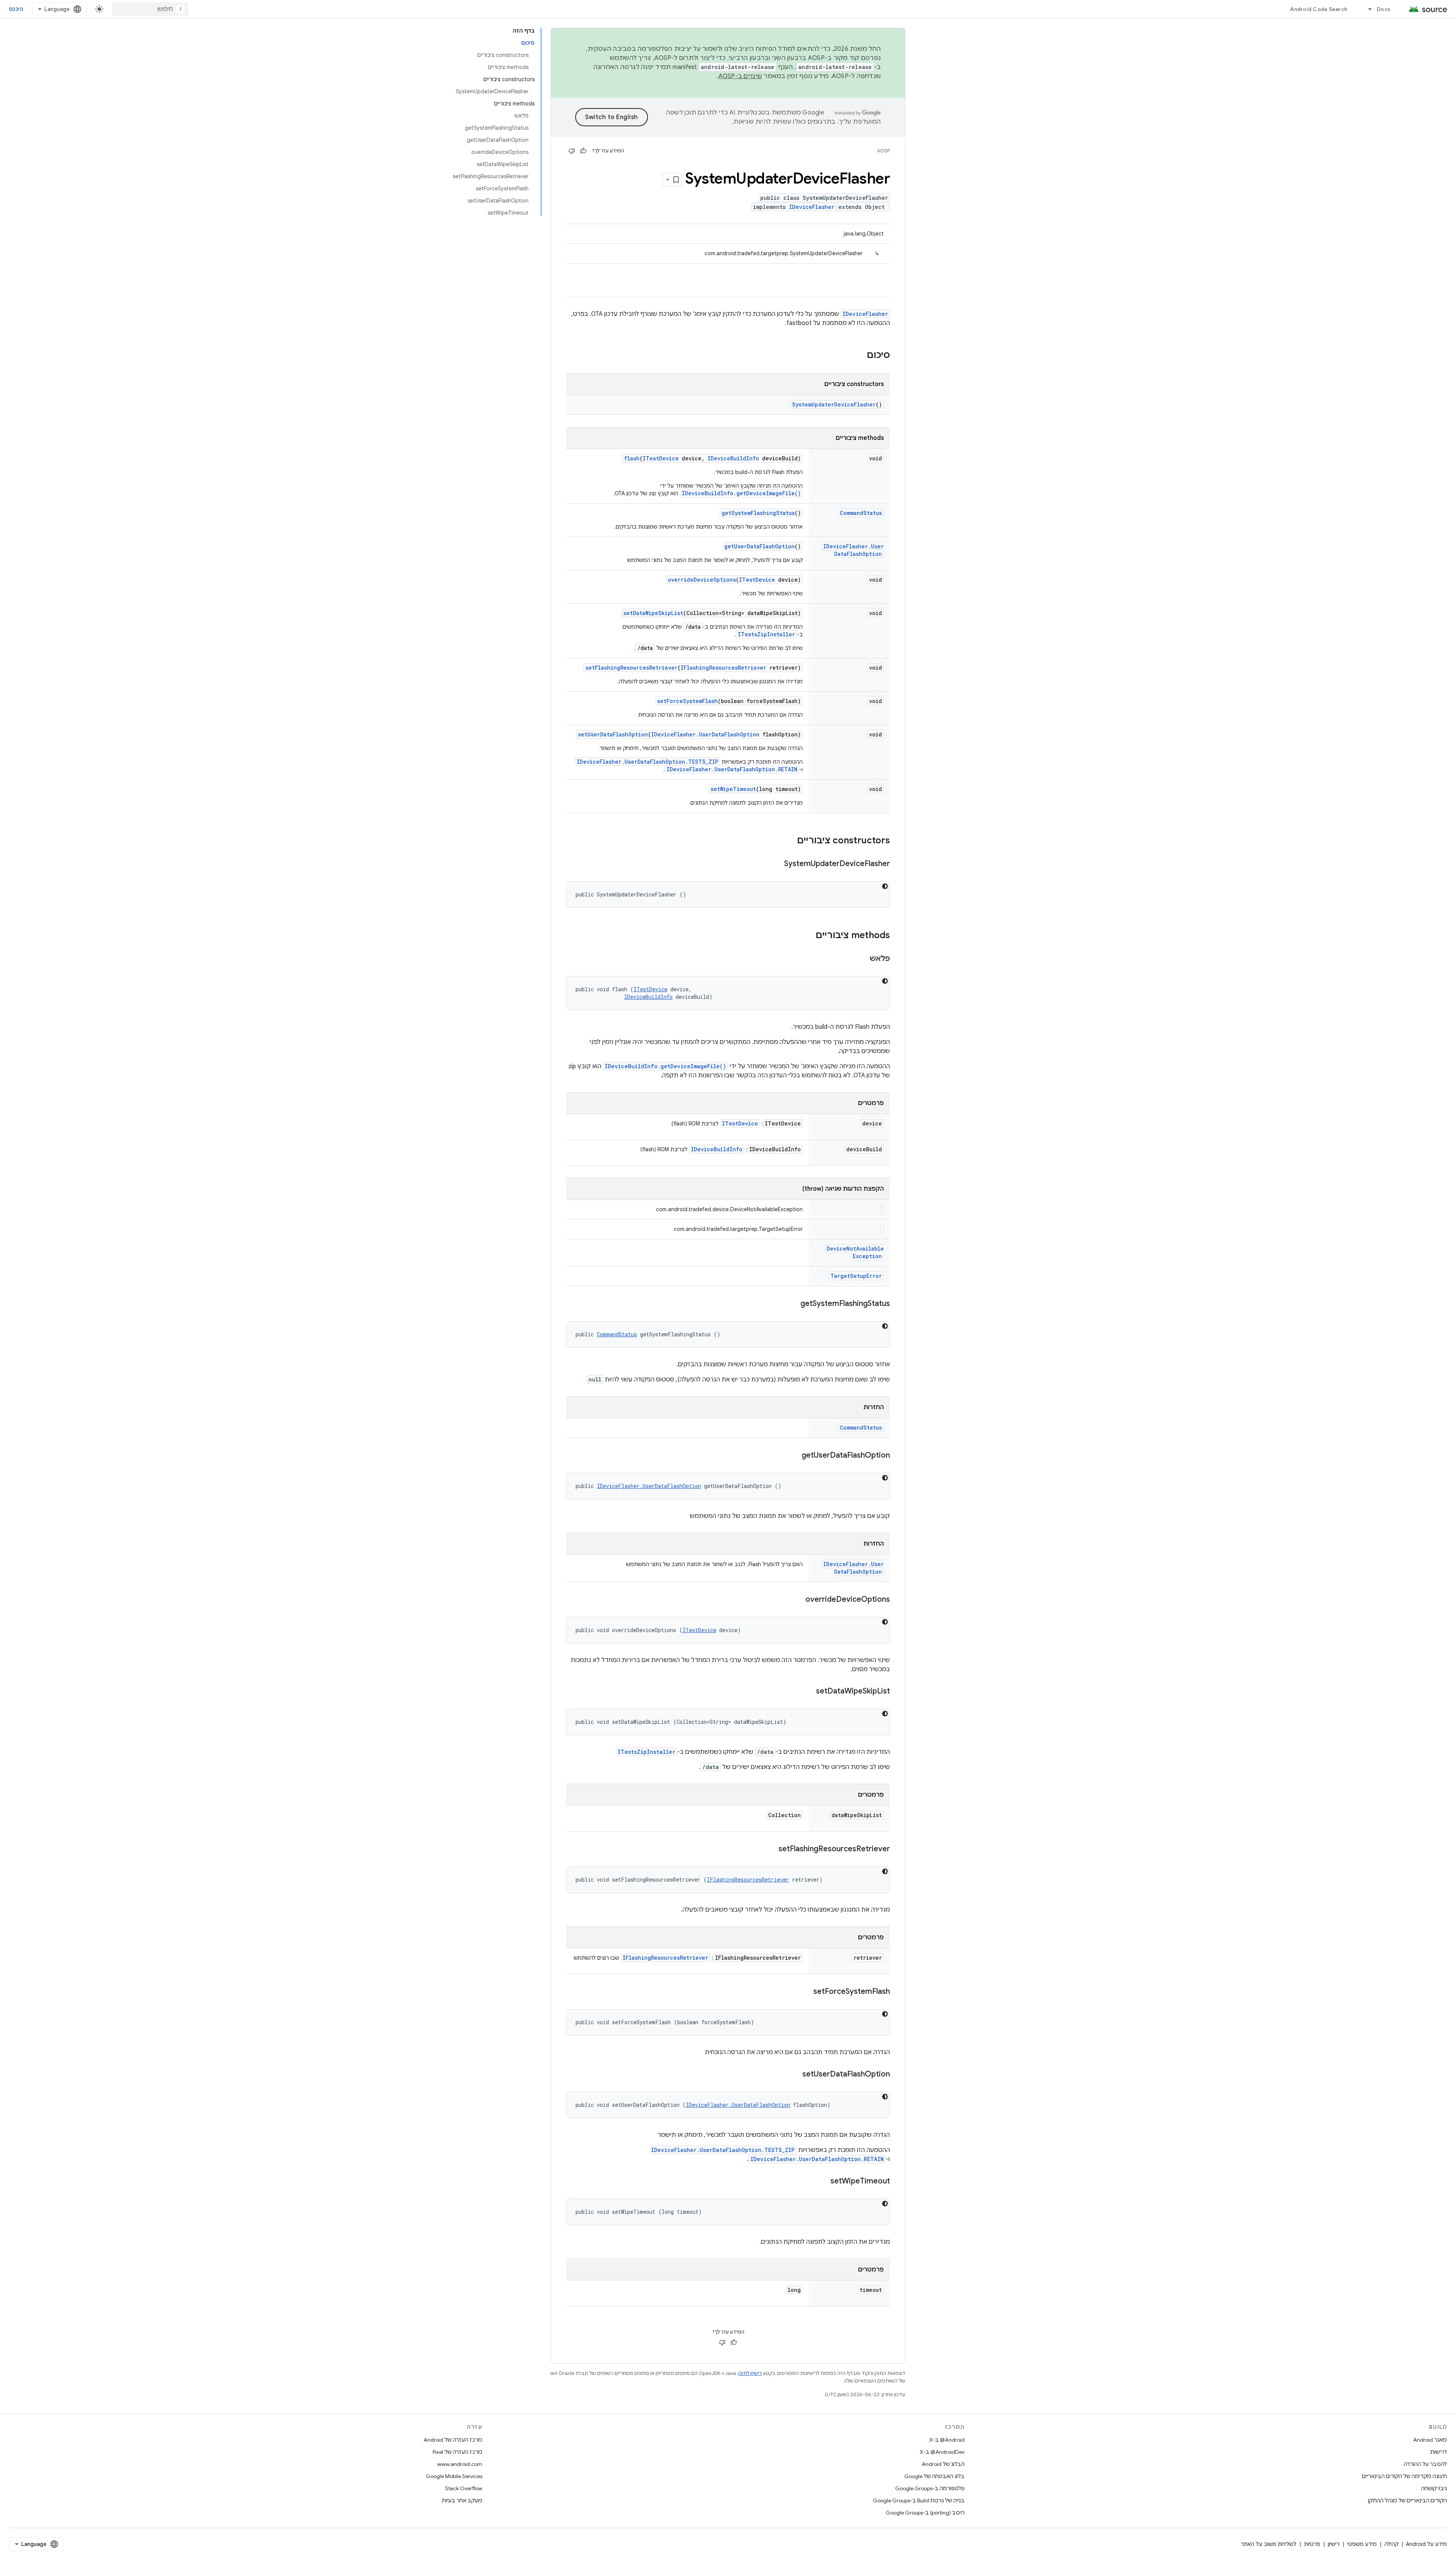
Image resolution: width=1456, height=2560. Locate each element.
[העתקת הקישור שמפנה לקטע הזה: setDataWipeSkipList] (808, 1692)
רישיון (1334, 2544)
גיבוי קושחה (1434, 2488)
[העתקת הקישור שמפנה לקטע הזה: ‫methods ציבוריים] (808, 936)
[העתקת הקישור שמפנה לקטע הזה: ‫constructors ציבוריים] (789, 841)
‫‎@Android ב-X (947, 2440)
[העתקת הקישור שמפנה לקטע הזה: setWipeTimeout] (823, 2182)
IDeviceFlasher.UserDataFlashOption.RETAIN (732, 769)
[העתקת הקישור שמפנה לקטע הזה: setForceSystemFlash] (806, 1992)
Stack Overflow (464, 2488)
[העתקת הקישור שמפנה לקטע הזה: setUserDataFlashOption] (795, 2075)
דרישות (1439, 2452)
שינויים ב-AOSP (741, 76)
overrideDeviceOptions (702, 580)
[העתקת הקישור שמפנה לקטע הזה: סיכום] (859, 356)
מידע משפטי (1362, 2544)
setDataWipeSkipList (653, 613)
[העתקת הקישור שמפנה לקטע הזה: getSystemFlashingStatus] (793, 1304)
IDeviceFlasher (812, 207)
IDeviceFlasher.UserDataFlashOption (854, 550)
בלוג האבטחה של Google (934, 2476)
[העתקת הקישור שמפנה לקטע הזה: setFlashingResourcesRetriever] (771, 1849)
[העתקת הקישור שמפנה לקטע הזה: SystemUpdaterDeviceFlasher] (777, 864)
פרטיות (1312, 2544)
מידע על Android (1426, 2544)
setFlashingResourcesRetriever (632, 668)
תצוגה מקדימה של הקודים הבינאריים (1404, 2476)
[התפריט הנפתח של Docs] (1367, 9)
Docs (1384, 9)
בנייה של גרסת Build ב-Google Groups (919, 2500)
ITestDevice (661, 458)
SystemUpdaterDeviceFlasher (834, 404)
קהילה (1391, 2544)
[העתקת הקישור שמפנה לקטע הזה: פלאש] (862, 959)
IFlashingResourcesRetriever (723, 668)
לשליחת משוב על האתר (1269, 2544)
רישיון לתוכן (750, 2373)
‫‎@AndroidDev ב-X (942, 2452)
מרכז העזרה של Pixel (457, 2452)
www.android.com (460, 2464)
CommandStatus (861, 513)
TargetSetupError (856, 1276)
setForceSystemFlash (687, 701)
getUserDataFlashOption (759, 546)
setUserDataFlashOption (613, 734)
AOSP (883, 151)
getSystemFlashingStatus (758, 513)
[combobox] (150, 9)
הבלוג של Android (943, 2464)
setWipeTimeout (733, 789)
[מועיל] (583, 151)
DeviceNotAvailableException (855, 1252)
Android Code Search (1319, 9)
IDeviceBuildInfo (733, 458)
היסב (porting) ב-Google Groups (925, 2513)
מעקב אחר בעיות (462, 2500)
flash (632, 458)
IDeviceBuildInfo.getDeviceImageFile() (741, 493)
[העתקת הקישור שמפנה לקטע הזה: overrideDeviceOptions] (798, 1600)
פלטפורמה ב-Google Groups (930, 2488)
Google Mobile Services (454, 2476)
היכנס (16, 9)
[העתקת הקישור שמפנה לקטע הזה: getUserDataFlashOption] (794, 1456)
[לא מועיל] (572, 151)
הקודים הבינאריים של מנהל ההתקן (1407, 2500)
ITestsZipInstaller (766, 634)
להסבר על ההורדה (1425, 2464)
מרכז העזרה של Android (453, 2440)
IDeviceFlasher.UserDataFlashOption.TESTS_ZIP (647, 762)
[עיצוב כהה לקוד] (885, 886)
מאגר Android (1430, 2440)
